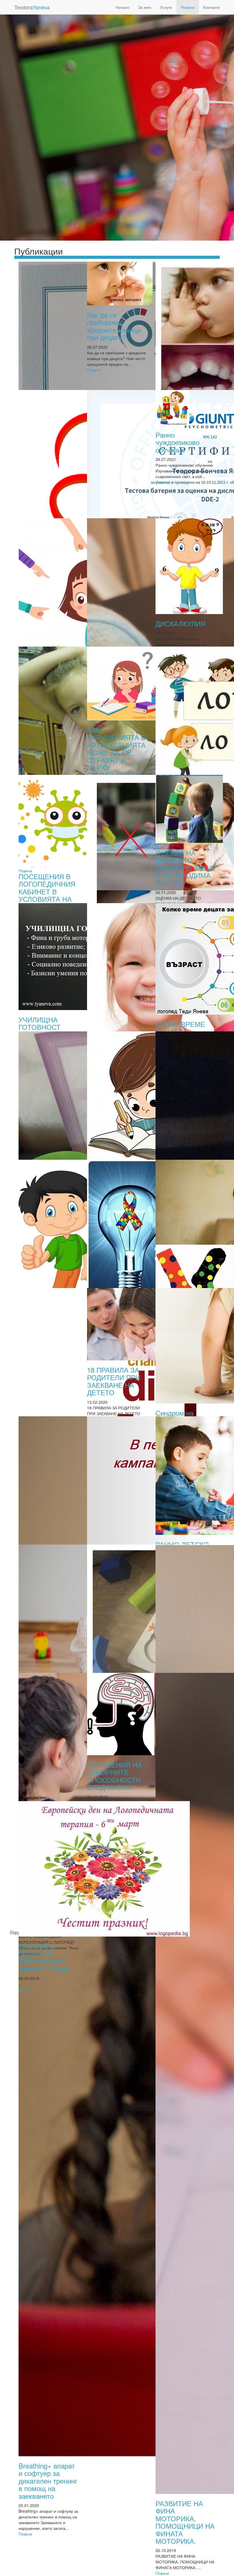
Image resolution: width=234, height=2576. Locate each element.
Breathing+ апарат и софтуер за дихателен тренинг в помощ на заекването (48, 2481)
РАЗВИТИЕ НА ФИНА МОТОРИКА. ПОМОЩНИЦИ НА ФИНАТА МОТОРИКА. (185, 2522)
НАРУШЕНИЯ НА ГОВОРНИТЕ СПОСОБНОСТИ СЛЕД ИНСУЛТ (114, 1776)
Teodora (32, 7)
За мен (145, 7)
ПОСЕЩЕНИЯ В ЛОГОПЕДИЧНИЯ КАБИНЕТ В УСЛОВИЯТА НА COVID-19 (47, 891)
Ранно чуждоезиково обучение (177, 442)
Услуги (166, 7)
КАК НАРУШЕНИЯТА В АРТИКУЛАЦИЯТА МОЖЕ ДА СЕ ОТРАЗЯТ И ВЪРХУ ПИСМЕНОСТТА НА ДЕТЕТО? (116, 756)
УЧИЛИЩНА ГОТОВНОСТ (40, 1023)
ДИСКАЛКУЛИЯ (180, 623)
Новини (188, 7)
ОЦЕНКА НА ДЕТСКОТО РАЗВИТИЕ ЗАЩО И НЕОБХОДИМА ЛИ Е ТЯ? (185, 868)
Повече (94, 370)
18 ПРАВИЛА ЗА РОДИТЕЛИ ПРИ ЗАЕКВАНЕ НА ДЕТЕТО (114, 1381)
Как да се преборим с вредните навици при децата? (114, 326)
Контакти (211, 7)
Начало (123, 7)
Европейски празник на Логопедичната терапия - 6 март (45, 1957)
